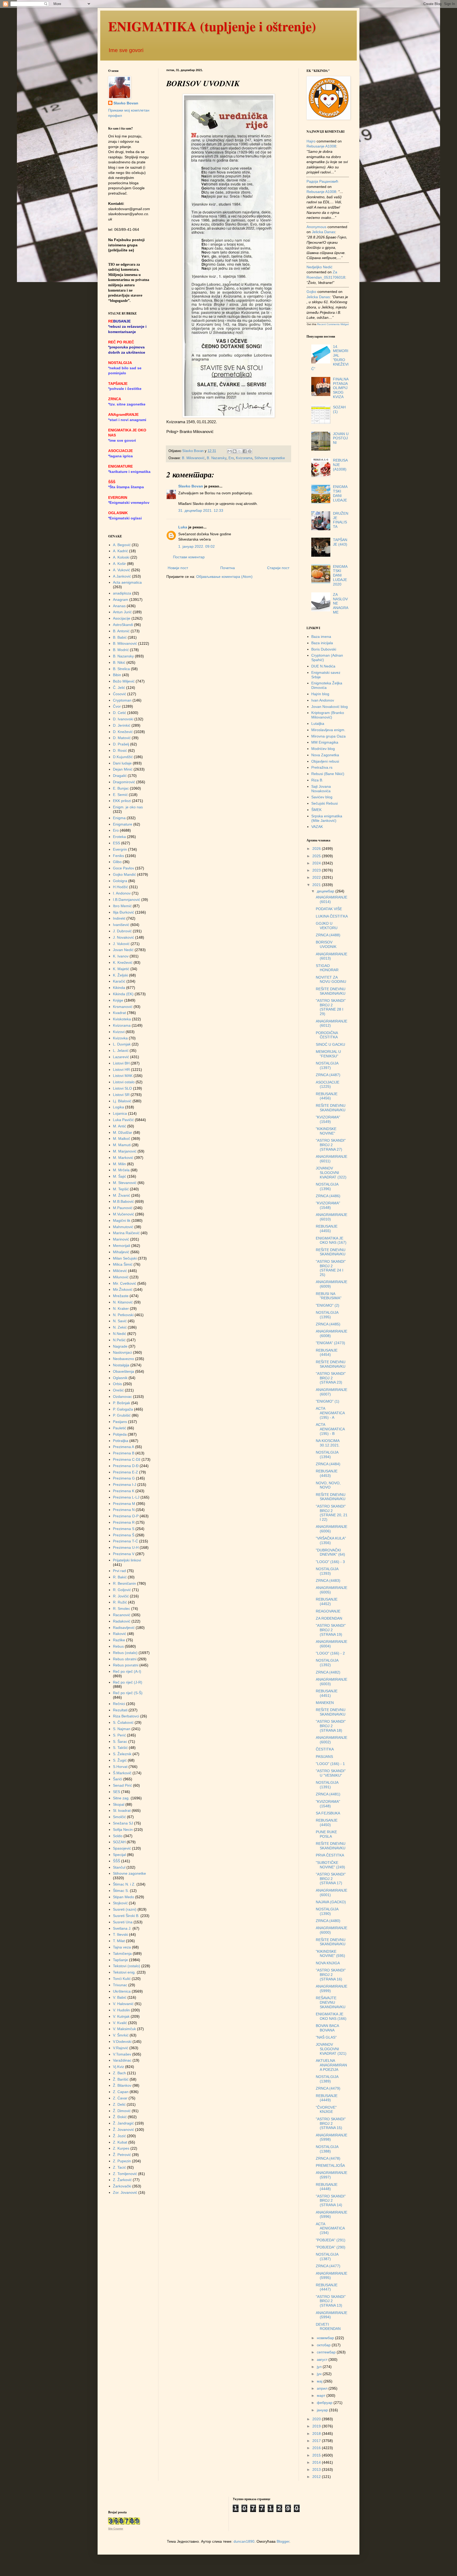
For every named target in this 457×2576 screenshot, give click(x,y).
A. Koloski (121, 557)
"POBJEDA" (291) (331, 2240)
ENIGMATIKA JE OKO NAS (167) (331, 1240)
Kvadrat (119, 1013)
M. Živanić (122, 1195)
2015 (317, 2455)
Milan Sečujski (125, 1258)
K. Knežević (123, 962)
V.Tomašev (122, 2054)
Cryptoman (122, 700)
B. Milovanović (193, 458)
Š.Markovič (122, 1773)
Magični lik (122, 1220)
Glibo (117, 862)
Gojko (311, 292)
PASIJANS (324, 1757)
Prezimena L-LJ (126, 1497)
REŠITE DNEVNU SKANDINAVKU (331, 991)
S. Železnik (122, 1754)
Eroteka (119, 837)
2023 (317, 870)
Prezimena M (124, 1504)
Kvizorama (244, 458)
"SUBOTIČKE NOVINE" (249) (330, 1865)
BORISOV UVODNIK (326, 944)
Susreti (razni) (125, 1909)
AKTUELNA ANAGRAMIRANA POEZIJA (331, 2065)
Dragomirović (124, 782)
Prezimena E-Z (125, 1472)
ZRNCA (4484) (328, 1464)
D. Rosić (120, 750)
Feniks (118, 856)
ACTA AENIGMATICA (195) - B (330, 1429)
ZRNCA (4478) (328, 2158)
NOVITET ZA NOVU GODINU (331, 980)
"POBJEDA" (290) (331, 2247)
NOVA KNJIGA (328, 1963)
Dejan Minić (123, 769)
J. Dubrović (122, 931)
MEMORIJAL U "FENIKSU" (328, 1054)
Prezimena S (124, 1529)
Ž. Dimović (122, 2111)
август (323, 2360)
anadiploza (122, 593)
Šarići (118, 1779)
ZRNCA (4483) (328, 1580)
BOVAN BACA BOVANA (327, 2028)
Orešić (118, 1390)
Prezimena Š (124, 1535)
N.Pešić (119, 1340)
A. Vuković (122, 570)
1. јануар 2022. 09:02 (196, 546)
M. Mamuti (122, 1145)
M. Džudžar (123, 1132)
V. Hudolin (121, 2010)
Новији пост (178, 568)
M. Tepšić (121, 1189)
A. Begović (122, 545)
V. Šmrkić (121, 2035)
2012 (317, 2477)
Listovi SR (121, 1095)
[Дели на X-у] (240, 451)
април (323, 2388)
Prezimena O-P (126, 1516)
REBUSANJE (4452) (327, 1602)
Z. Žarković (122, 2180)
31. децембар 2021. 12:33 (201, 510)
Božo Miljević (124, 681)
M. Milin (119, 1164)
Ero (231, 458)
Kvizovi (119, 1032)
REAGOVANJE (328, 1611)
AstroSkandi (123, 625)
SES (116, 1792)
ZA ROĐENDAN (329, 1618)
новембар (326, 2338)
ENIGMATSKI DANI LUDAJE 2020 (340, 575)
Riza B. (317, 780)
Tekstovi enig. (124, 1972)
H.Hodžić (120, 887)
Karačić (119, 981)
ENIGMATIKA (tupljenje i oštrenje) (212, 26)
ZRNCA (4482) (328, 1672)
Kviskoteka (122, 1019)
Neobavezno (124, 1359)
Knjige (118, 1000)
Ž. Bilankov (122, 2085)
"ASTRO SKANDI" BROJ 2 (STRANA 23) (331, 1378)
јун (320, 2374)
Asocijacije (122, 618)
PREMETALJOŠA (330, 2165)
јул (320, 2367)
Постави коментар (189, 557)
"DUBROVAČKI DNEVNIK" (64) (330, 1552)
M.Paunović (123, 1208)
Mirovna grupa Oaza (328, 736)
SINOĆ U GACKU (330, 1044)
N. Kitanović (123, 1302)
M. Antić (120, 1126)
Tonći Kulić (122, 1979)
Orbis (117, 1384)
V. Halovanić (123, 2004)
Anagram (121, 600)
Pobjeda (120, 1434)
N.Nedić (120, 1334)
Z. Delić (119, 2104)
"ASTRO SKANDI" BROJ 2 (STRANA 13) (331, 2301)
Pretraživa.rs (322, 767)
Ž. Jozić (119, 2136)
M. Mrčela (121, 1170)
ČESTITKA (325, 1749)
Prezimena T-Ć (125, 1541)
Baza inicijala (322, 643)
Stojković (120, 1903)
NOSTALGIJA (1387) (327, 2257)
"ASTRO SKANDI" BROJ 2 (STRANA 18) (331, 1726)
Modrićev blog (323, 749)
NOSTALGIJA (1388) (327, 2149)
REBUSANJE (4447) (327, 2287)
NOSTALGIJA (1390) (327, 1911)
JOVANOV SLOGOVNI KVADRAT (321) (331, 2049)
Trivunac (120, 1985)
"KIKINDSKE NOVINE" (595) (330, 1954)
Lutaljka (318, 724)
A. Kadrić (120, 551)
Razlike (119, 1640)
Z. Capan (121, 2092)
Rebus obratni (125, 1659)
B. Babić (120, 637)
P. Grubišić (122, 1415)
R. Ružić (120, 1602)
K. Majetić (121, 969)
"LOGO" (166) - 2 (330, 1653)
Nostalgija (121, 1365)
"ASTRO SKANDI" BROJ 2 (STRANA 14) (331, 2201)
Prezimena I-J (125, 1485)
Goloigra (120, 881)
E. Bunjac (121, 788)
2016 (317, 2448)
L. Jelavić (121, 1050)
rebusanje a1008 (321, 146)
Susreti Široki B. (126, 1916)
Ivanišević (121, 925)
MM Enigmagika (325, 742)
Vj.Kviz (118, 2067)
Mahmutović (123, 1227)
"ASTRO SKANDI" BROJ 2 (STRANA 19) (331, 1630)
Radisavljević (124, 1628)
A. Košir (119, 564)
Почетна (228, 568)
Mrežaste (121, 1296)
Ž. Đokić (120, 2117)
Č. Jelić (119, 688)
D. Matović (122, 738)
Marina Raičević (126, 1233)
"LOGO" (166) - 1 (330, 1764)
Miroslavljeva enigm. (328, 730)
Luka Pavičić (123, 1120)
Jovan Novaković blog (330, 707)
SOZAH (119, 1842)
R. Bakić (120, 1577)
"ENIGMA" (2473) (330, 1343)
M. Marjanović (125, 1151)
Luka (183, 527)
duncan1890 (244, 2541)
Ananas (119, 606)
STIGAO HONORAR (327, 968)
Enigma (119, 818)
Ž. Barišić (121, 2079)
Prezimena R (124, 1522)
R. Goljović (122, 1590)
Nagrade (120, 1346)
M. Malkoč (122, 1139)
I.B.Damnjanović (127, 900)
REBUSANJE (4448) (327, 2187)
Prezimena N (124, 1510)
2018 (317, 2434)
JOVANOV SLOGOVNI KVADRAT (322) (331, 1173)
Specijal (119, 1855)
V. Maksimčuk (124, 2029)
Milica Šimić (123, 1264)
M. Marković (123, 1158)
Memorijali (122, 1246)
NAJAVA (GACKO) (331, 1902)
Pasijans (120, 1422)
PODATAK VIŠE (329, 909)
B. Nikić (119, 662)
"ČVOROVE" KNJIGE (326, 2110)
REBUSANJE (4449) (327, 2098)
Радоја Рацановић (322, 181)
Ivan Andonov (323, 700)
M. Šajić (120, 1176)
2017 (317, 2441)
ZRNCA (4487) (328, 1075)
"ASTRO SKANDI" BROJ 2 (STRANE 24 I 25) (331, 1268)
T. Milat (119, 1941)
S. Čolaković (123, 1722)
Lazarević (121, 1057)
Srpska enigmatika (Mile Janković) (327, 818)
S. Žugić (120, 1760)
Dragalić (120, 776)
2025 (317, 856)
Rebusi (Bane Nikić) (328, 774)
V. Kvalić (120, 2023)
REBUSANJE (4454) (327, 1352)
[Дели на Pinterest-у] (250, 451)
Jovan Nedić (123, 950)
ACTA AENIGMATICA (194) (330, 2228)
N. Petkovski (123, 1315)
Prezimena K (124, 1491)
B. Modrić (121, 650)
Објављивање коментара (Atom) (224, 577)
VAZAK (317, 827)
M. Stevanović (125, 1183)
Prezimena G (124, 1478)
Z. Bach (119, 2073)
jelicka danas (323, 232)
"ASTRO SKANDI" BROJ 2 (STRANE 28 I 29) (331, 1007)
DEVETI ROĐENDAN (328, 2327)
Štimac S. (121, 1891)
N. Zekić (120, 1327)
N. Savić (120, 1321)
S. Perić (119, 1735)
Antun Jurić (122, 612)
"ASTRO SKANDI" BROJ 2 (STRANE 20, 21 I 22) (332, 1513)
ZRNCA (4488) (328, 935)
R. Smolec (122, 1609)
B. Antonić (121, 631)
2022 (317, 877)
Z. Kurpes (121, 2148)
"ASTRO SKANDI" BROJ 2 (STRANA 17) (331, 1879)
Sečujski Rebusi (325, 803)
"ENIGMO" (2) (328, 1305)
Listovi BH (121, 1063)
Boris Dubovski (324, 649)
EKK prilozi (122, 801)
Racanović (122, 1615)
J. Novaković (124, 937)
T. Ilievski (120, 1934)
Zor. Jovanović (125, 2192)
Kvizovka (120, 1038)
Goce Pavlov (124, 868)
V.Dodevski (122, 2042)
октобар (324, 2345)
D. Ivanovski (123, 719)
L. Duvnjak (122, 1044)
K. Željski (120, 975)
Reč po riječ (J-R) (128, 1682)
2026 (317, 849)
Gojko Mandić (124, 874)
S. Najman (122, 1729)
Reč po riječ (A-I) (127, 1671)
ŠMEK (316, 810)
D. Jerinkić (122, 725)
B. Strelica (121, 669)
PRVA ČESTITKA (330, 1855)
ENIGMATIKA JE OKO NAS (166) (331, 2016)
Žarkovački (122, 2186)
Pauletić (120, 1428)
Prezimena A (124, 1447)
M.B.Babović (123, 1201)
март (322, 2395)
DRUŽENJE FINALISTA (341, 520)
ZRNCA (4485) (328, 1324)
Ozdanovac (122, 1397)
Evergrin (120, 849)
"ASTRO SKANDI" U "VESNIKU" (331, 1773)
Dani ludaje (122, 763)
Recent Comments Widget (333, 324)
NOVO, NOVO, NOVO (328, 1485)
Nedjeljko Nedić (319, 267)
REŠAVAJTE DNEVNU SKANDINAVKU (331, 2002)
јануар (323, 2410)
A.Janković (122, 576)
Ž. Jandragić (123, 2123)
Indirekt (119, 918)
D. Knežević (123, 732)
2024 (317, 863)
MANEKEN (325, 1703)
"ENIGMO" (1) (328, 1401)
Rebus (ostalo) (125, 1653)
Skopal (119, 1804)
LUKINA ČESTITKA (332, 916)
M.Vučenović (124, 1214)
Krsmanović (123, 1007)
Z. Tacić (119, 2167)
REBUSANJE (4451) (327, 1693)
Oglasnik (120, 1378)
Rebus (118, 1646)
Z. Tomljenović (125, 2174)
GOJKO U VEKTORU (327, 926)
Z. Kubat (120, 2142)
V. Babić (120, 1997)
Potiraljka (121, 1441)
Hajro (311, 141)
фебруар (325, 2403)
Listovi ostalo (124, 1082)
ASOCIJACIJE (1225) (328, 1084)
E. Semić (120, 795)
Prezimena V (124, 1554)
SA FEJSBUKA (328, 1813)
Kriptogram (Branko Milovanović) (328, 715)
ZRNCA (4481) (328, 1794)
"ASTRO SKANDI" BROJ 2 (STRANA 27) (331, 1145)
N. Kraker (121, 1308)
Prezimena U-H (126, 1547)
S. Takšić (120, 1748)
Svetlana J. (122, 1928)
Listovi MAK (123, 1076)
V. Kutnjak (121, 2016)
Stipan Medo (124, 1897)
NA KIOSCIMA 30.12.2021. (328, 1443)
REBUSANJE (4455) (327, 1229)
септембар (327, 2352)
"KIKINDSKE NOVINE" (326, 1131)
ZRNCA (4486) (328, 1196)
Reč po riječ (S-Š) (128, 1693)
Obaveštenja (124, 1371)
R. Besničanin (124, 1583)
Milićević (120, 1271)
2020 (317, 2419)
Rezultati (120, 1710)
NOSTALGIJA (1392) (327, 1663)
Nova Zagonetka (325, 755)
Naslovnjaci (122, 1352)
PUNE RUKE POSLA (326, 1834)
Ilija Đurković (124, 912)
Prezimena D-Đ (126, 1466)
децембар (326, 891)
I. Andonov (122, 893)
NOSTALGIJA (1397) (327, 1065)
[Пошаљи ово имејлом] (230, 451)
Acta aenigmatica (127, 582)
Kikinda (119, 988)
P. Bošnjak (122, 1403)
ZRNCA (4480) (328, 1921)
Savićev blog (322, 797)
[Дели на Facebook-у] (245, 451)
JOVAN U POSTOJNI (341, 438)
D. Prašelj (121, 744)
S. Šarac (120, 1741)
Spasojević (122, 1848)
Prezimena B (124, 1453)
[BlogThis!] (235, 451)
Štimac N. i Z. (124, 1884)
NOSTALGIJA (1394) (327, 1455)
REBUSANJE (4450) (327, 1822)
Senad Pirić (122, 1785)
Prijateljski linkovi (127, 1560)
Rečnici (119, 1704)
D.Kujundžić (123, 757)
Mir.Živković (123, 1289)
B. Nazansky (217, 458)
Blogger (283, 2541)
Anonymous (316, 227)
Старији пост (278, 568)
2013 (317, 2469)
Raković (120, 1634)
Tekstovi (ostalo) (127, 1966)
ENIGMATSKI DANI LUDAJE (340, 493)
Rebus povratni (126, 1665)
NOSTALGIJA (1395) (327, 1315)
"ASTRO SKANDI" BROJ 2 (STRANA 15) (331, 2123)
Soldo (118, 1836)
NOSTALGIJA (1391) (327, 1785)
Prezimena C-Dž (127, 1459)
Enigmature (123, 824)
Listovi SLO (122, 1088)
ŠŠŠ (116, 1861)
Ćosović (120, 694)
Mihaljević (121, 1252)
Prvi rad (119, 1571)
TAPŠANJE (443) (340, 542)
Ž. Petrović (122, 2155)
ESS (116, 843)
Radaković (122, 1621)
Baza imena (321, 637)
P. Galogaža (123, 1409)
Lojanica (120, 1113)
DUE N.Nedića (323, 666)
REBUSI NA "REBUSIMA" (329, 1296)
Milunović (121, 1277)
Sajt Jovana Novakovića (321, 789)
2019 (317, 2426)
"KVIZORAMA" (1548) (328, 1205)
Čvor (117, 706)
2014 (317, 2462)
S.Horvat (120, 1767)
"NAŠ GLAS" (326, 2037)
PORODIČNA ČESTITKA (327, 1035)
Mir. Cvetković (125, 1283)
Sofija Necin (123, 1830)
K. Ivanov (121, 956)
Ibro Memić (122, 906)
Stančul (119, 1867)
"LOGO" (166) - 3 (330, 1562)
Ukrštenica (122, 1991)
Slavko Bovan (191, 486)
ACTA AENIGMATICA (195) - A (330, 1413)
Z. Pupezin (122, 2161)
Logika (118, 1107)
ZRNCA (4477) (328, 2266)
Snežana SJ (123, 1823)
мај (320, 2381)
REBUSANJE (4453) (327, 1473)
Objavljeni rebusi (325, 761)
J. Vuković (121, 944)
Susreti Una (123, 1922)
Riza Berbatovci (126, 1716)
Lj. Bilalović (122, 1101)
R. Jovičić (121, 1596)
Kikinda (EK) (123, 994)
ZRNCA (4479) (328, 2088)
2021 (317, 885)
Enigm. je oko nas (128, 807)
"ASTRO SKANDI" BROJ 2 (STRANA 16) (331, 1975)
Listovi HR (121, 1070)
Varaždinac (122, 2060)
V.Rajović (121, 2048)
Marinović (121, 1239)
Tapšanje (120, 1960)
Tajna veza (122, 1947)
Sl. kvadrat (122, 1810)
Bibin (117, 675)
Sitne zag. (121, 1798)
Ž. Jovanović (124, 2130)
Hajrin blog (320, 694)
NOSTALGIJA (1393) (327, 1571)
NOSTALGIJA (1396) (327, 1186)
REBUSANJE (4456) (327, 1096)
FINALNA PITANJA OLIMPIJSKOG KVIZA (341, 388)
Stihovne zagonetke (270, 458)
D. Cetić (120, 713)
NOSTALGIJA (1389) (327, 2079)
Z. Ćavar (120, 2098)
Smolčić (119, 1817)
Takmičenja (122, 1953)
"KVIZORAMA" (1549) (328, 1119)
